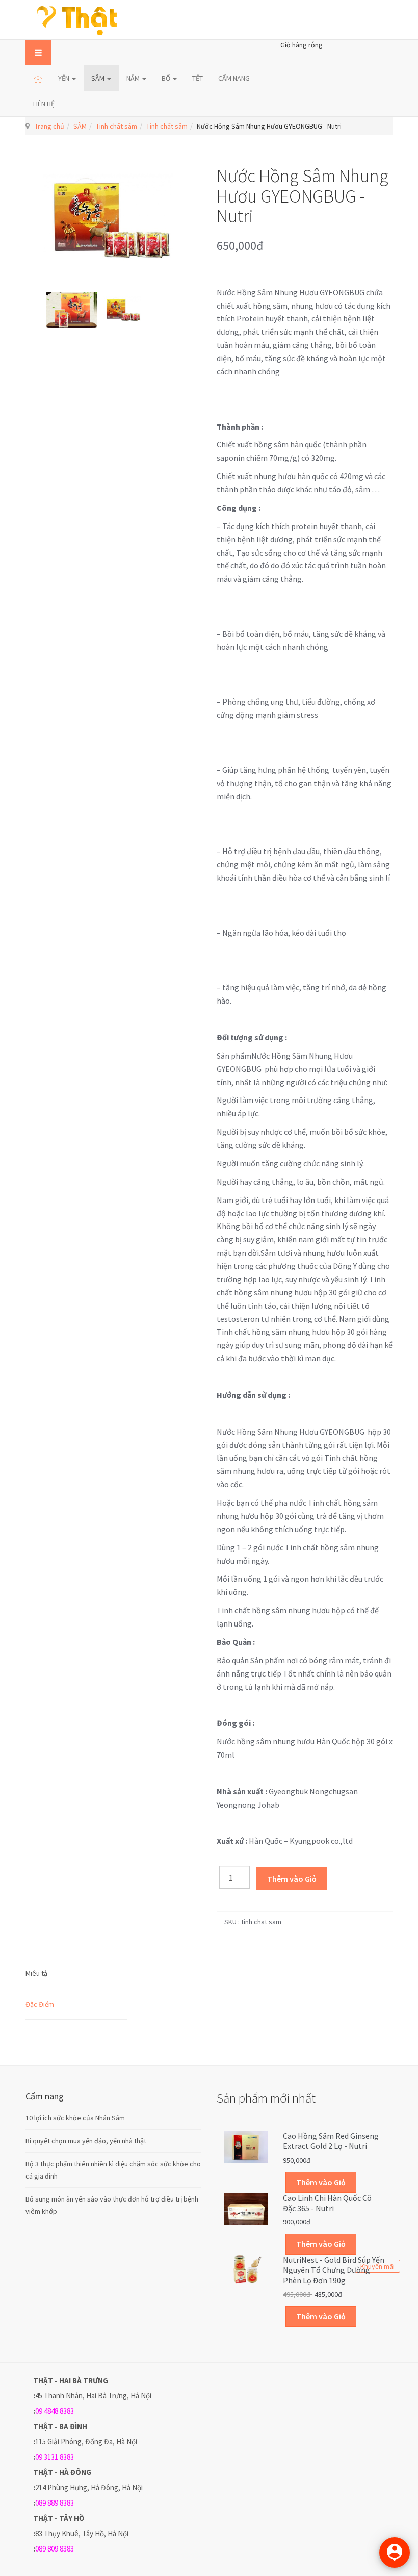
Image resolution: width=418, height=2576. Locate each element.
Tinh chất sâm (116, 126)
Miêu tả (36, 1973)
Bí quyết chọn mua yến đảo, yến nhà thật (86, 2141)
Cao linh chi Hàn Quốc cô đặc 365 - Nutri (327, 2203)
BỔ (167, 78)
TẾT (198, 78)
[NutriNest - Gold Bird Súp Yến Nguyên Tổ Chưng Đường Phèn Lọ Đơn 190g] (246, 2268)
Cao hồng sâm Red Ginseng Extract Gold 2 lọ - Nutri (331, 2141)
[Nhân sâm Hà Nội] (78, 20)
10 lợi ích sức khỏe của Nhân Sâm (75, 2118)
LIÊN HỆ (44, 104)
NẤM (134, 78)
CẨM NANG (234, 78)
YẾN (64, 78)
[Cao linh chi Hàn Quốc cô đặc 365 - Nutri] (246, 2208)
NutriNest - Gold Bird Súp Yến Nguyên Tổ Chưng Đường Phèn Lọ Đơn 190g (334, 2270)
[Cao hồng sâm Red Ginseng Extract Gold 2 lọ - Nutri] (246, 2146)
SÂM (99, 78)
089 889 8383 (55, 2503)
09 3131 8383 (55, 2457)
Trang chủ (49, 126)
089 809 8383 (55, 2549)
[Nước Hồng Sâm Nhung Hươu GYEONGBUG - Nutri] (71, 310)
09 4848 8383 (55, 2411)
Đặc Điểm (40, 2004)
